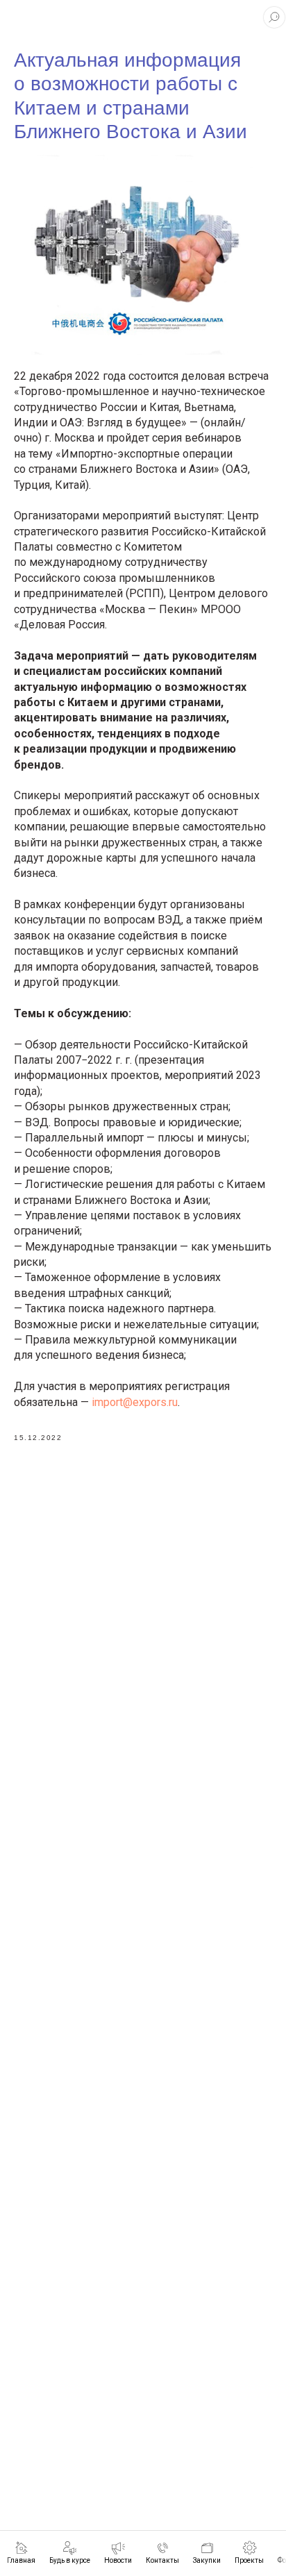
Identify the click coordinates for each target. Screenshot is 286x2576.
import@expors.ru (135, 1402)
